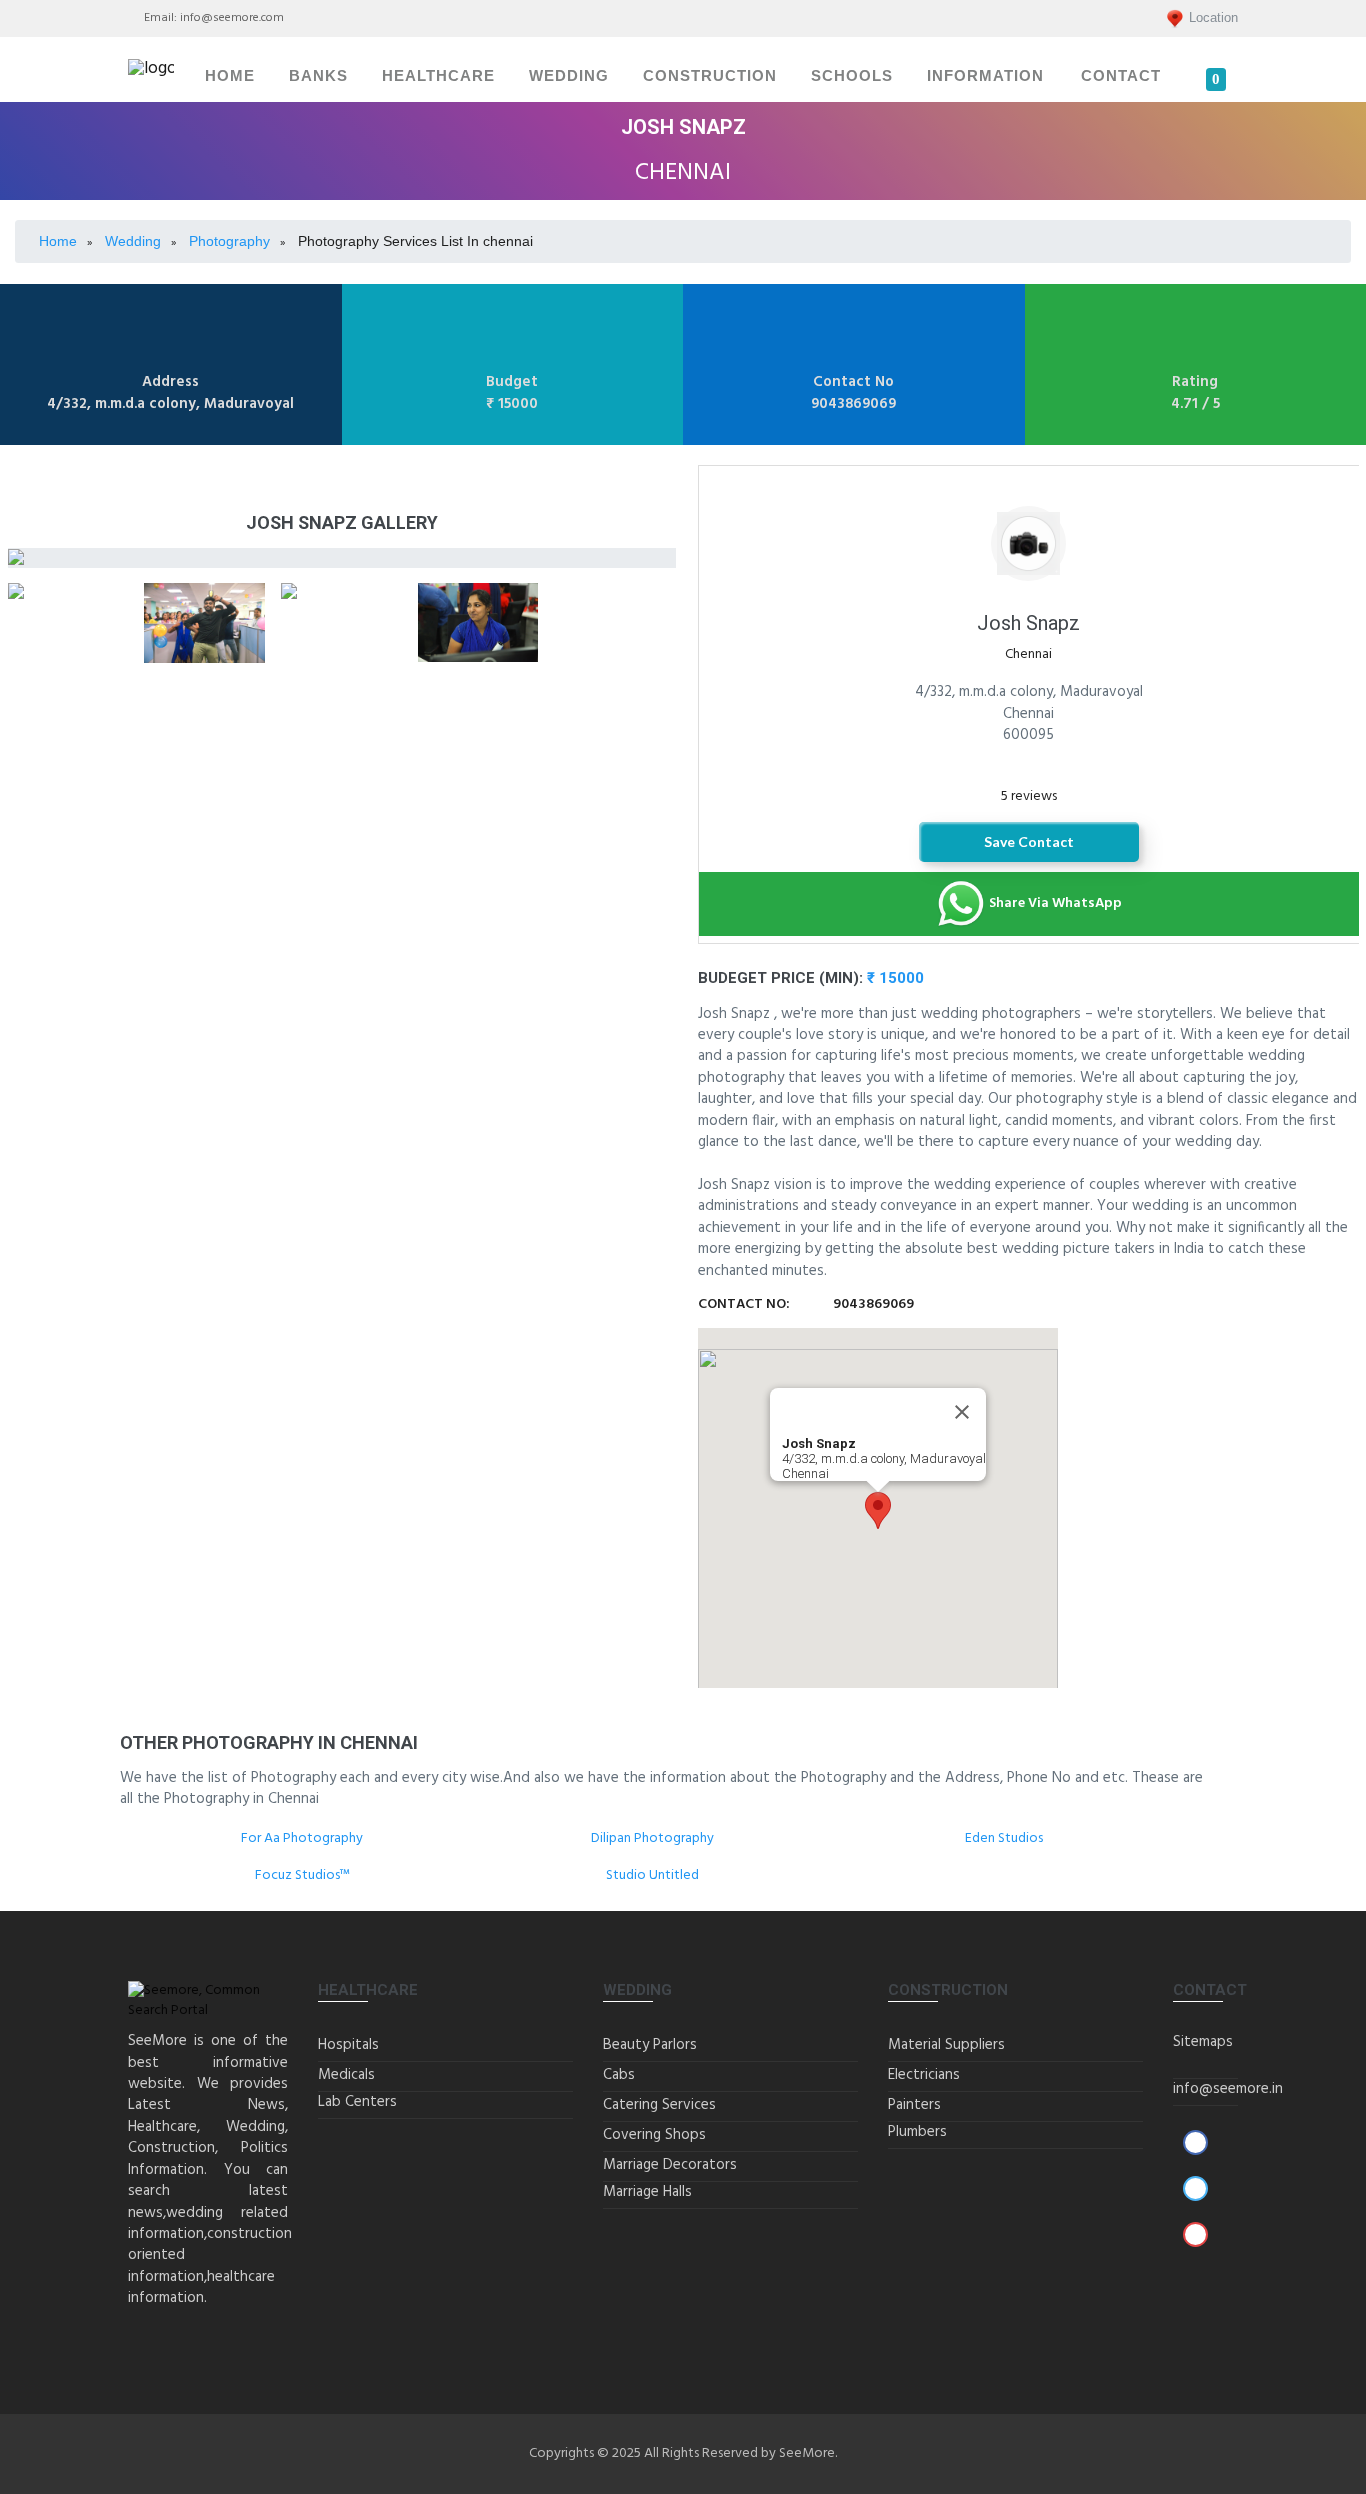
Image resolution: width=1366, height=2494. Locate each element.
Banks (318, 76)
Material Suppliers (946, 2045)
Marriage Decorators (670, 2165)
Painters (914, 2105)
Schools (852, 76)
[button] (878, 1510)
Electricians (924, 2075)
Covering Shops (654, 2135)
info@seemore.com (232, 18)
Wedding (569, 76)
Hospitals (348, 2045)
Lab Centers (357, 2102)
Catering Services (659, 2105)
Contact (1121, 76)
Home (230, 76)
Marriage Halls (647, 2192)
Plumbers (917, 2132)
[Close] (962, 1412)
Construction (710, 76)
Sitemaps (1203, 2042)
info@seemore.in (1228, 2089)
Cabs (619, 2075)
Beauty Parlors (650, 2045)
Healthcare (438, 76)
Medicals (346, 2075)
